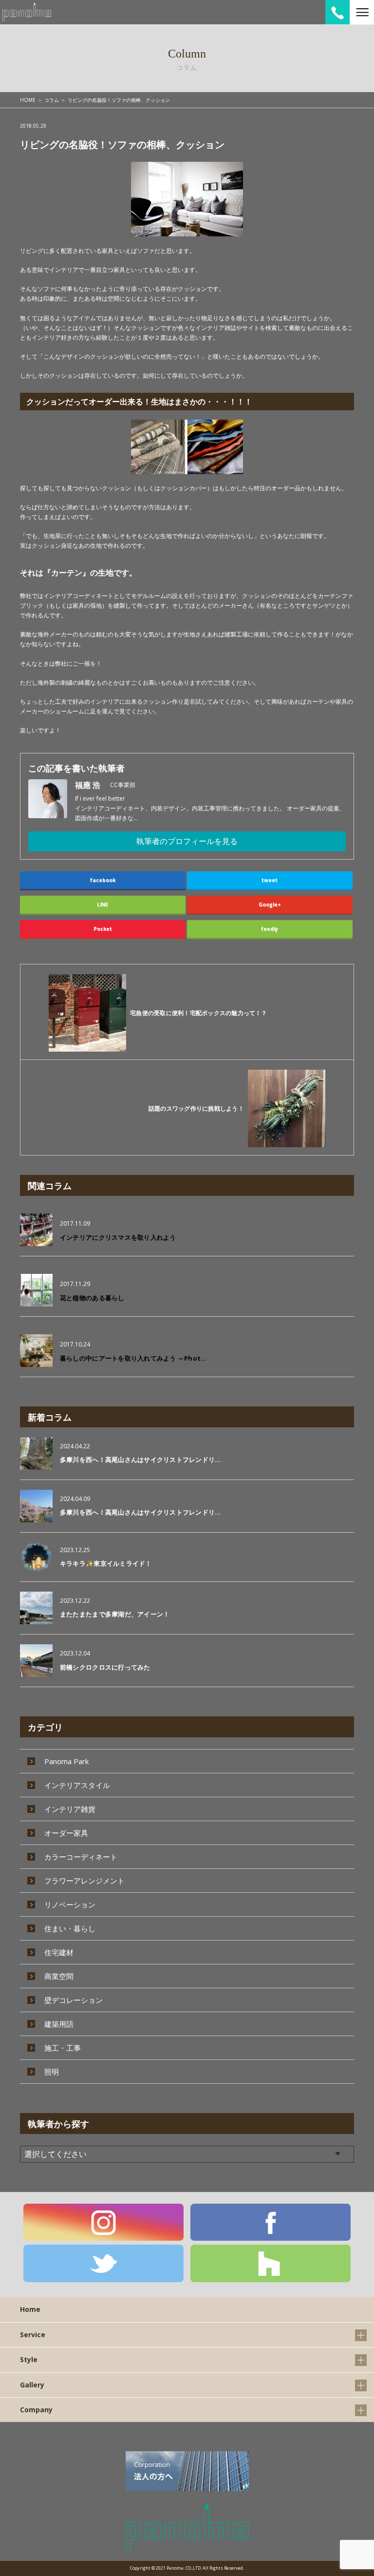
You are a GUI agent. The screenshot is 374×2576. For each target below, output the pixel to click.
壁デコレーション (74, 2000)
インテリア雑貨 (70, 1809)
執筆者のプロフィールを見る (187, 841)
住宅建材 (59, 1952)
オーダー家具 (66, 1833)
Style (29, 2359)
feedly (270, 929)
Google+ (270, 904)
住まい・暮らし (70, 1928)
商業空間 (59, 1976)
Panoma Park (66, 1761)
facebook (103, 880)
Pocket (103, 929)
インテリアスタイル (77, 1785)
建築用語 (59, 2024)
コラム (52, 100)
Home (30, 2309)
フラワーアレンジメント (84, 1881)
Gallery (32, 2385)
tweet (270, 880)
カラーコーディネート (81, 1857)
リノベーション (70, 1904)
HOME (28, 100)
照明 (52, 2072)
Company (36, 2410)
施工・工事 (63, 2048)
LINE (103, 904)
